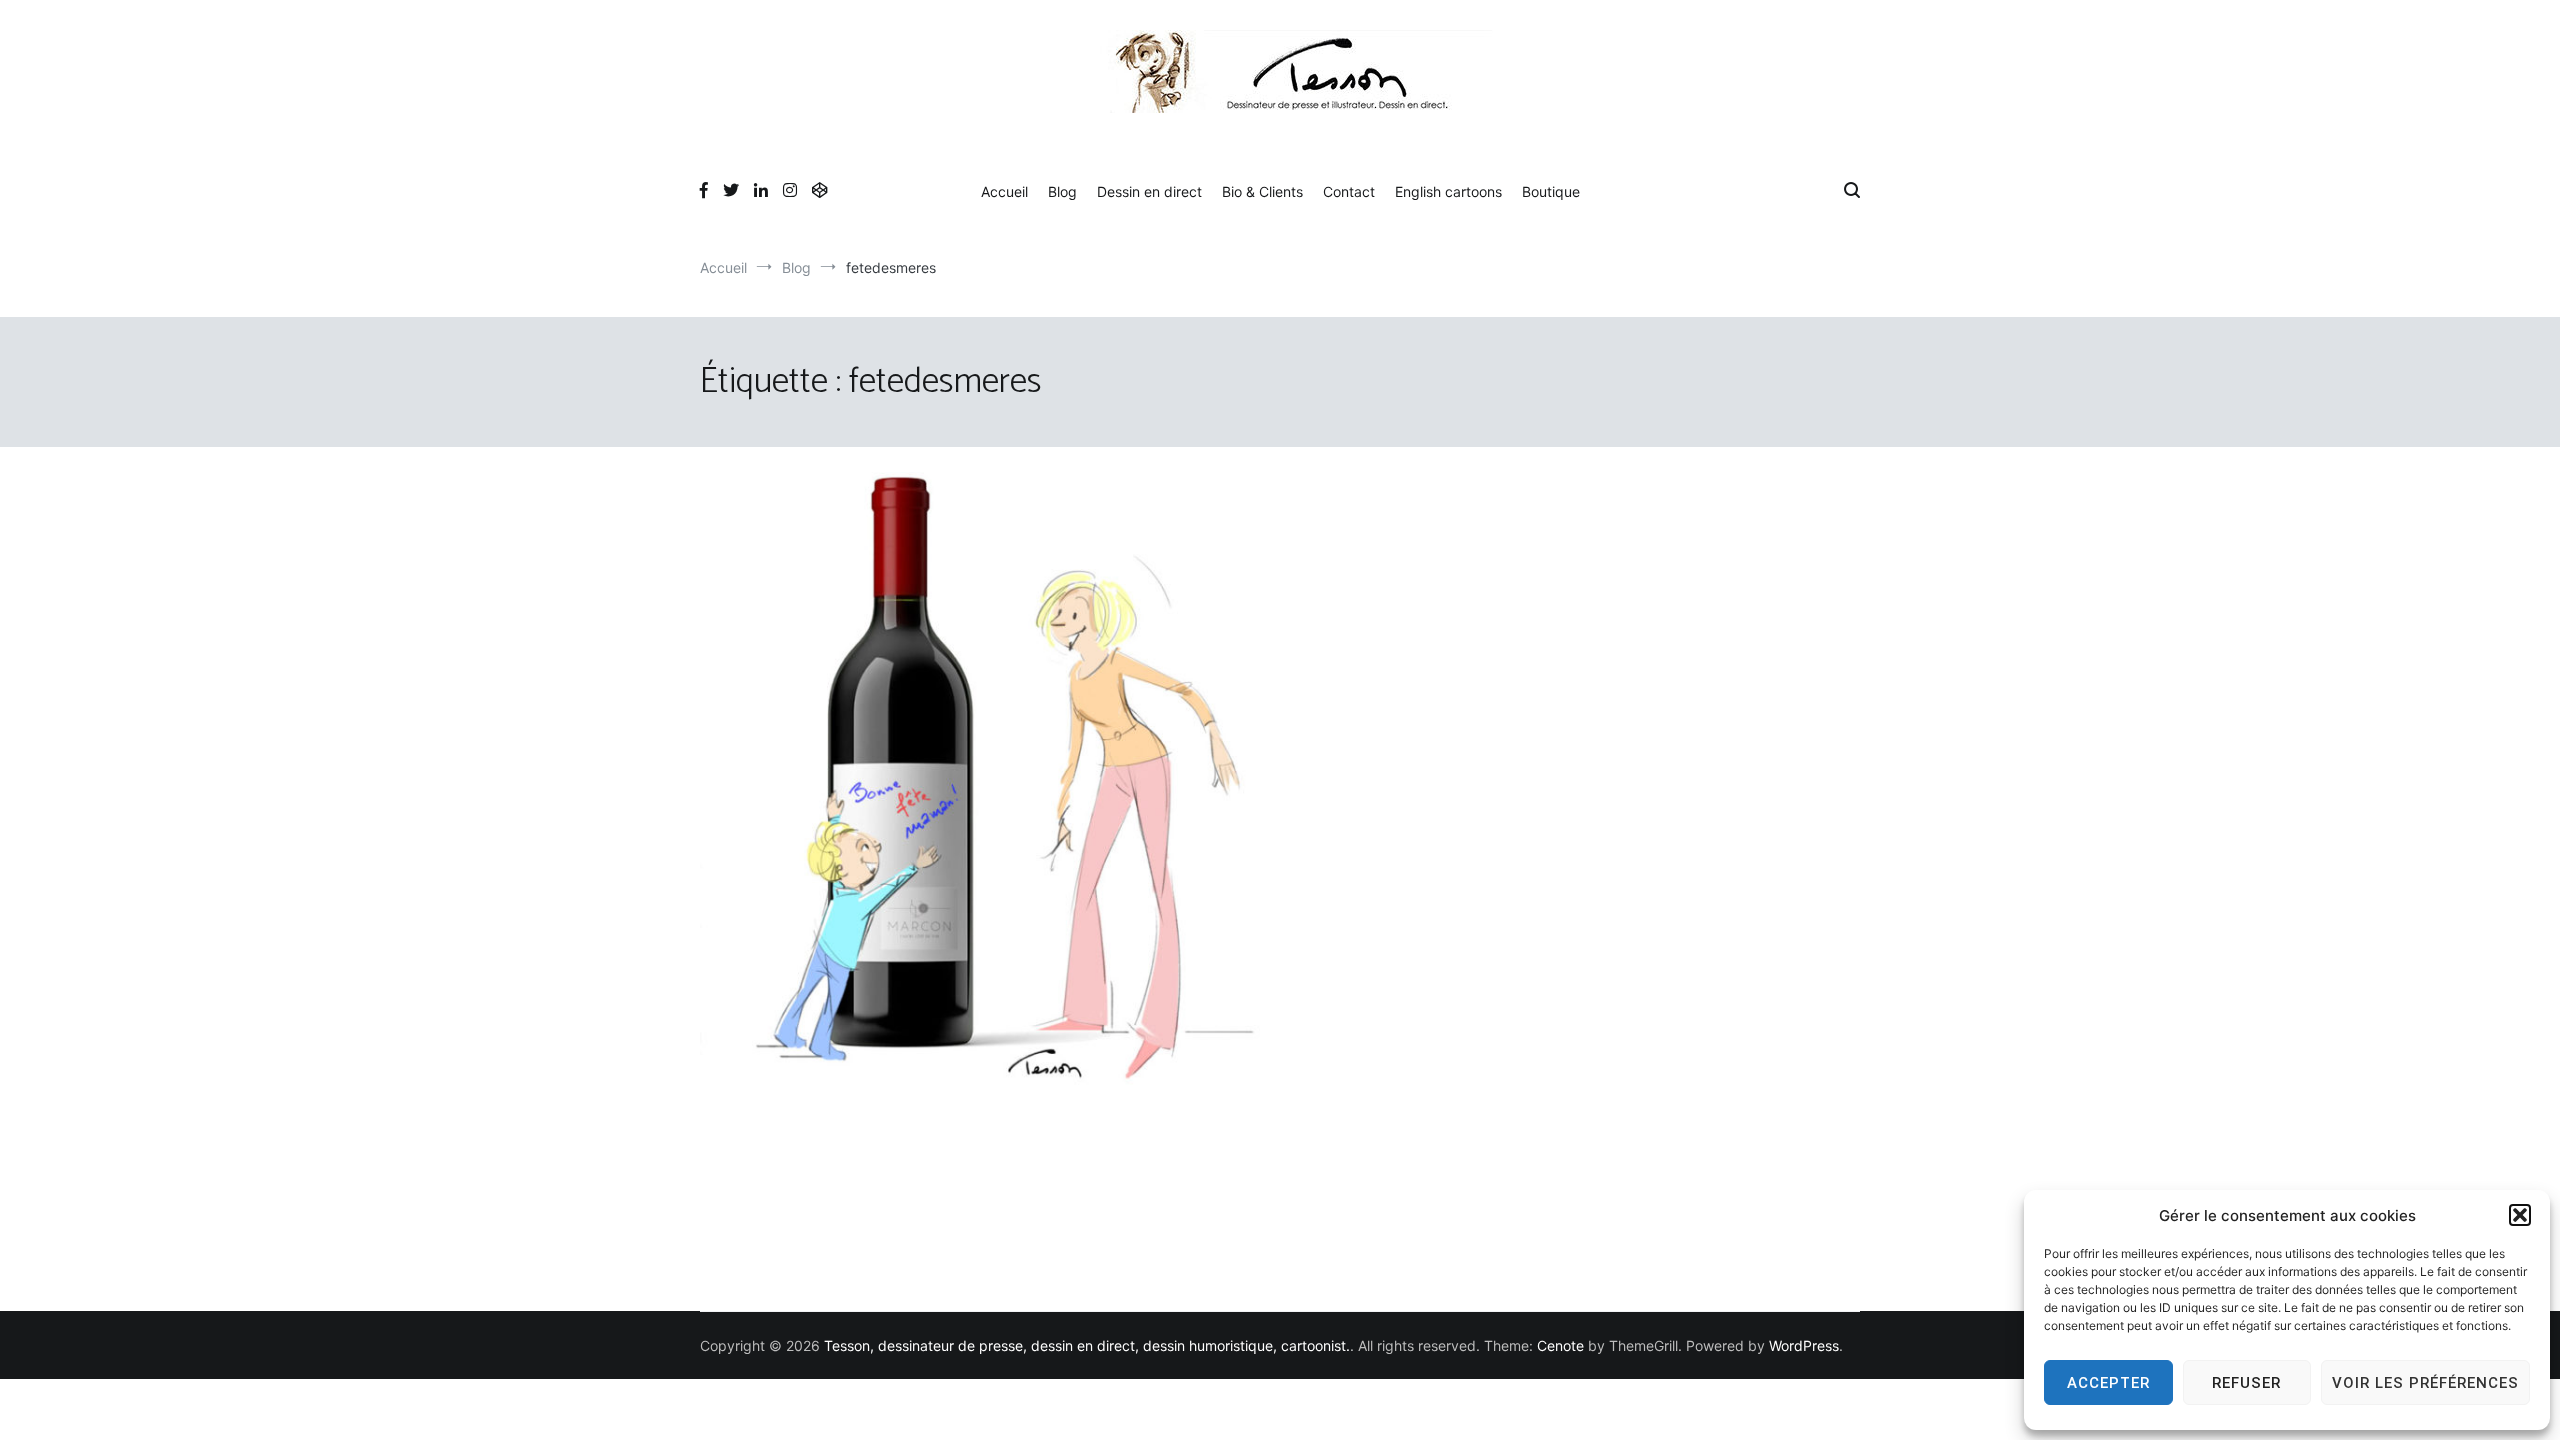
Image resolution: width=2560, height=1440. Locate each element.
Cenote (1560, 1345)
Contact (1349, 191)
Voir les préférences (2425, 1383)
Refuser (2246, 1383)
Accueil (1004, 191)
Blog (1062, 191)
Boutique (1551, 191)
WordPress (1804, 1345)
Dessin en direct (1149, 191)
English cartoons (1448, 191)
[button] (2520, 1215)
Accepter (2108, 1383)
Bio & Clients (1262, 191)
